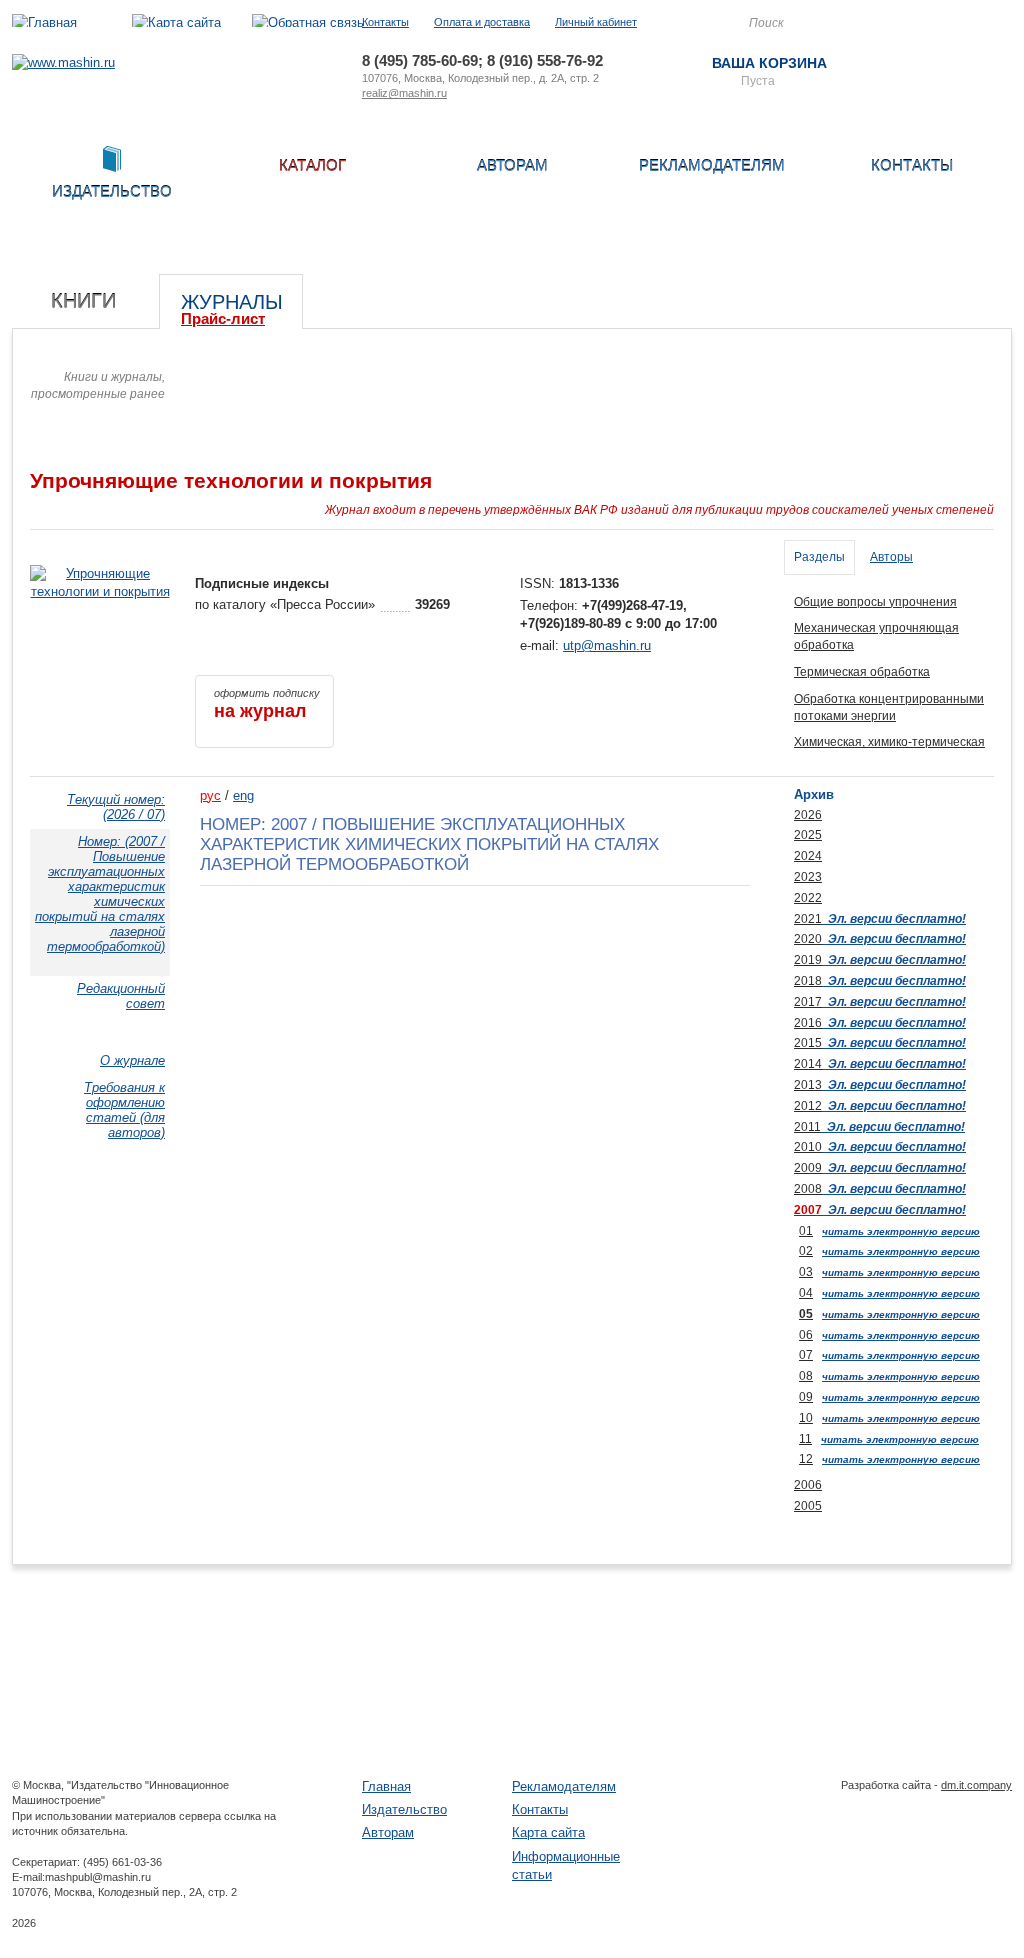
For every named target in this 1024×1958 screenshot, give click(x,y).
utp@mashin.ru (607, 645)
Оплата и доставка (482, 22)
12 (806, 1459)
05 (806, 1314)
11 (805, 1439)
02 (806, 1251)
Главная (386, 1786)
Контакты (385, 22)
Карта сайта (548, 1832)
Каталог (312, 165)
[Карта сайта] (176, 22)
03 (806, 1272)
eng (243, 795)
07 (806, 1355)
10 (806, 1418)
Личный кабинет (596, 22)
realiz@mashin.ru (404, 93)
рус (210, 795)
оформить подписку (267, 704)
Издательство (404, 1809)
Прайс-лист (223, 318)
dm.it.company (976, 1785)
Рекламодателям (712, 165)
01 (806, 1231)
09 (806, 1397)
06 (806, 1335)
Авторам (512, 165)
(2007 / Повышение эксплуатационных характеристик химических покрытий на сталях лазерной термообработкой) (100, 894)
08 (806, 1376)
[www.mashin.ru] (63, 62)
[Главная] (44, 22)
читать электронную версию (901, 1231)
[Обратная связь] (308, 22)
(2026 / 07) (116, 807)
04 (806, 1293)
